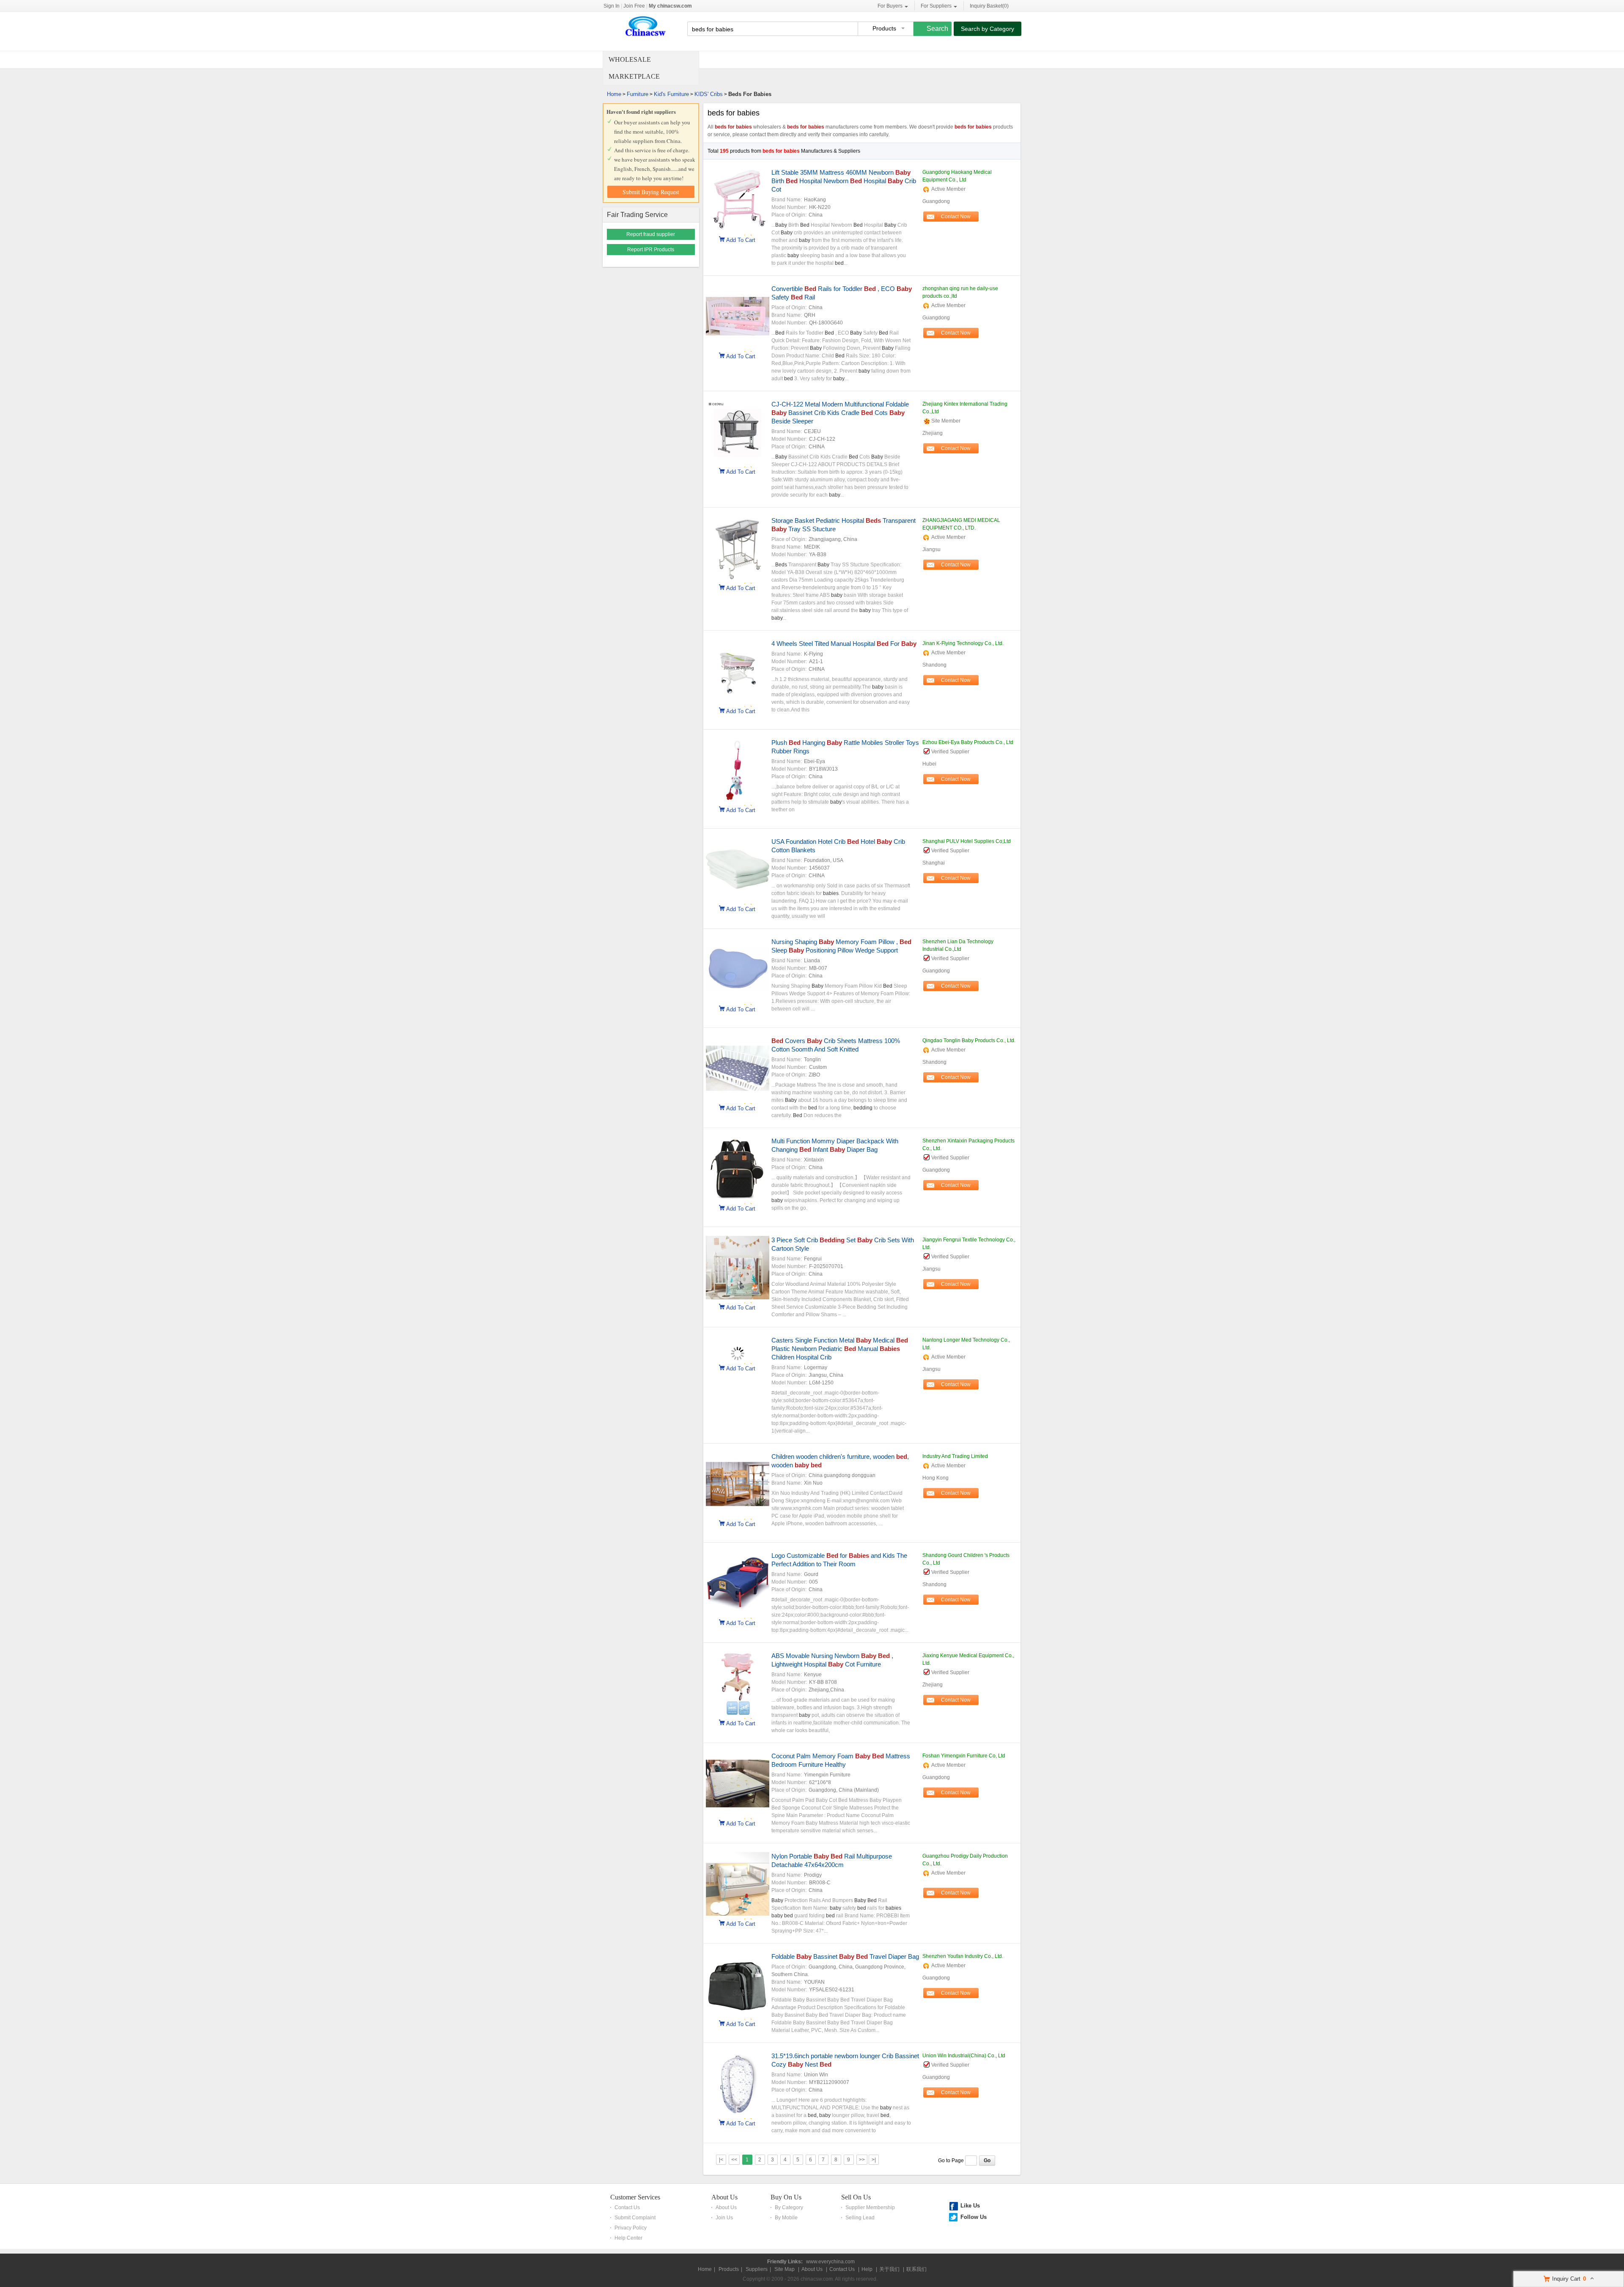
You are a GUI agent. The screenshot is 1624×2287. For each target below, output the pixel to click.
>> (862, 2160)
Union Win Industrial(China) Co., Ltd (964, 2056)
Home (614, 94)
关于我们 (889, 2269)
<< (734, 2160)
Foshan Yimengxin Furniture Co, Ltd (964, 1756)
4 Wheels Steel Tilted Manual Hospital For (844, 644)
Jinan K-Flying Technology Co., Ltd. (963, 643)
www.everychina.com (830, 2262)
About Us (724, 2197)
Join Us (724, 2218)
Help (867, 2269)
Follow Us (974, 2217)
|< (721, 2160)
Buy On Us (786, 2197)
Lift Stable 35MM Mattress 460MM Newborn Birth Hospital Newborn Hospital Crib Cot (844, 181)
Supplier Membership (870, 2207)
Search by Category (988, 29)
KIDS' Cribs (709, 94)
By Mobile (786, 2218)
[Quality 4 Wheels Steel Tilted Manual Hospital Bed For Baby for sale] (738, 701)
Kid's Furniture (671, 94)
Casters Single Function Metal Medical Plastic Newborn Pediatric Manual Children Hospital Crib (840, 1349)
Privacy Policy (631, 2228)
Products (729, 2269)
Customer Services (635, 2197)
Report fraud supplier (651, 234)
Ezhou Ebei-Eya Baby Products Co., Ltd (968, 742)
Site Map (785, 2269)
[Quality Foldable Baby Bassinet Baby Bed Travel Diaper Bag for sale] (738, 2014)
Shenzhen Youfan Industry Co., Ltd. (963, 1956)
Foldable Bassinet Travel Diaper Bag (845, 1956)
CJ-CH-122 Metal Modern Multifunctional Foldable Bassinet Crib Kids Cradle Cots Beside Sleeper (840, 413)
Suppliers (757, 2269)
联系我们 (916, 2269)
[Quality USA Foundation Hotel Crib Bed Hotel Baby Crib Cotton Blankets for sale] (738, 899)
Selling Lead (860, 2218)
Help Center (628, 2238)
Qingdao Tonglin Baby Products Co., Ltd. (969, 1041)
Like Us (970, 2206)
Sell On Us (856, 2197)
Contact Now (956, 217)
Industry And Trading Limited (955, 1456)
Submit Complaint (635, 2218)
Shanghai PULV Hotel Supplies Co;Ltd (967, 841)
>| (874, 2160)
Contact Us (627, 2207)
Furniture (638, 94)
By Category (789, 2207)
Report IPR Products (651, 250)
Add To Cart (741, 239)
